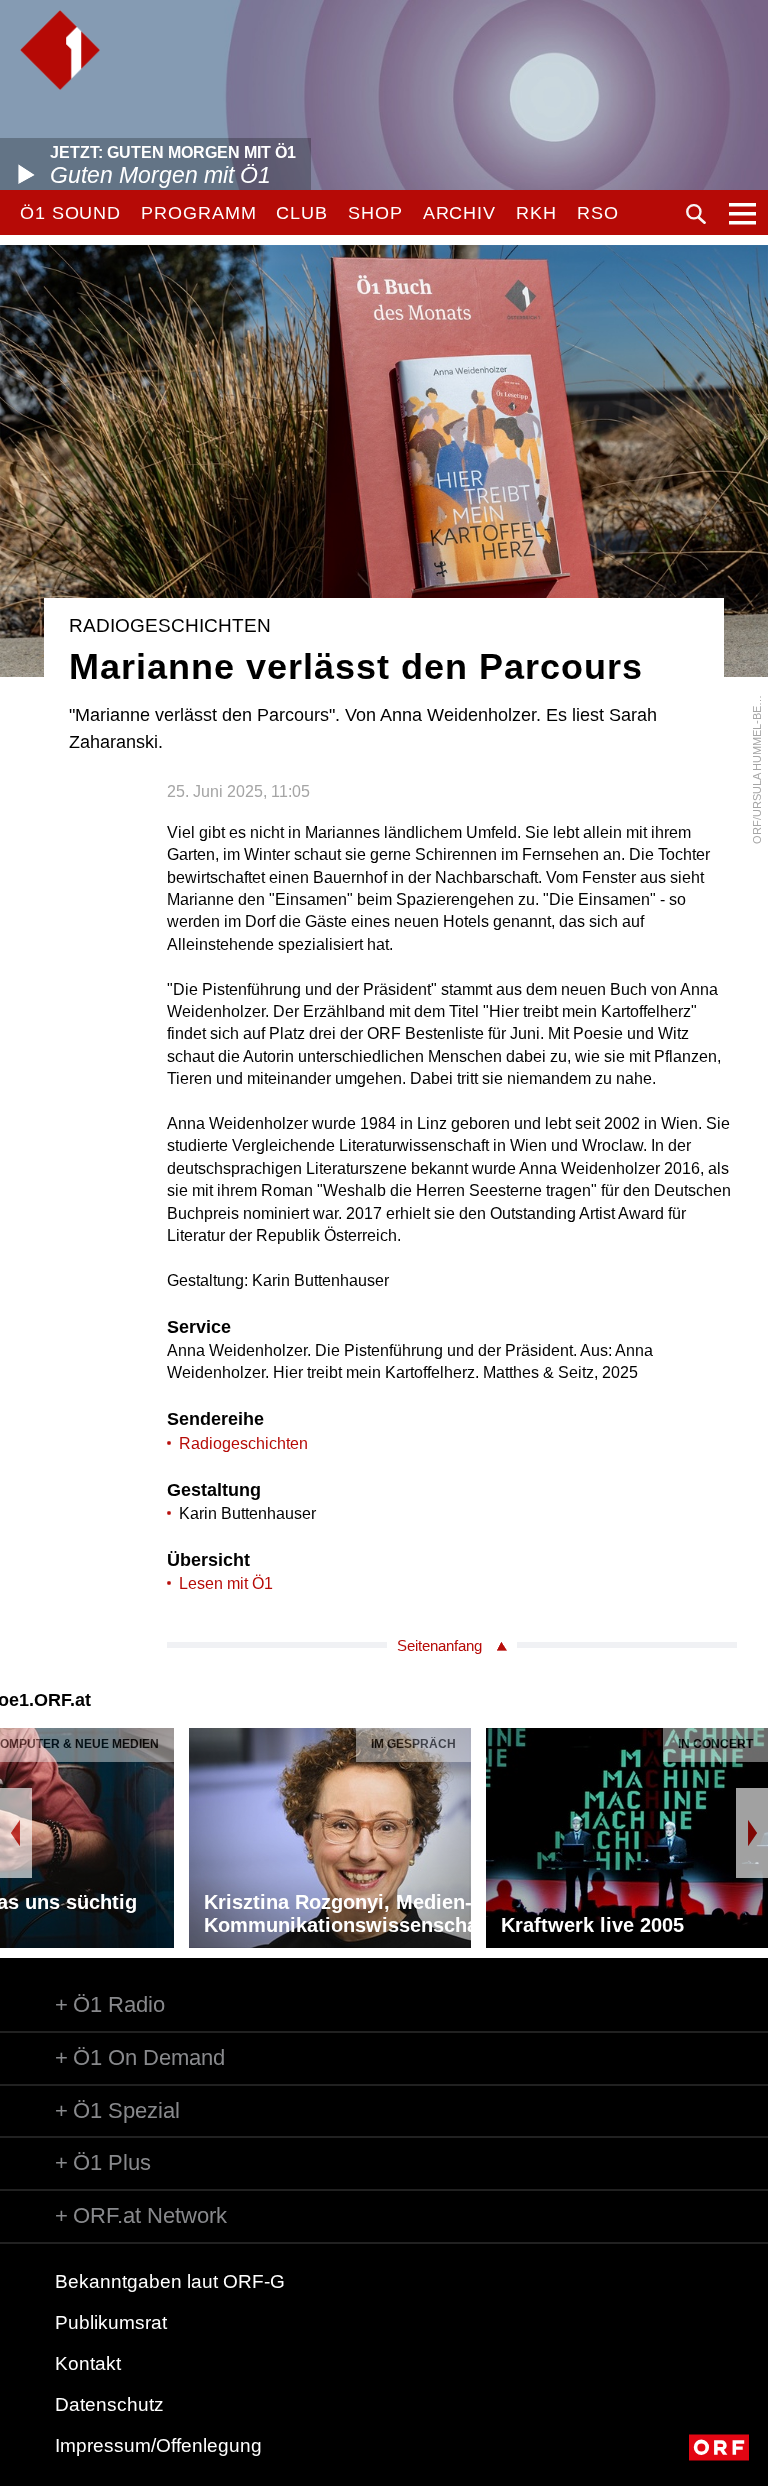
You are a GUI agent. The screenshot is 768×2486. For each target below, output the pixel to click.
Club (302, 213)
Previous (16, 1833)
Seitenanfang (439, 1645)
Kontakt (88, 2363)
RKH (536, 213)
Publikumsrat (111, 2322)
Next (752, 1833)
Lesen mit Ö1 (226, 1583)
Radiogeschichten (243, 1443)
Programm (198, 213)
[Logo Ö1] (60, 50)
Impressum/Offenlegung (158, 2445)
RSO (598, 213)
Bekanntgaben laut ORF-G (170, 2281)
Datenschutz (109, 2404)
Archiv (459, 213)
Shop (375, 213)
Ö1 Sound (70, 213)
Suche (696, 214)
